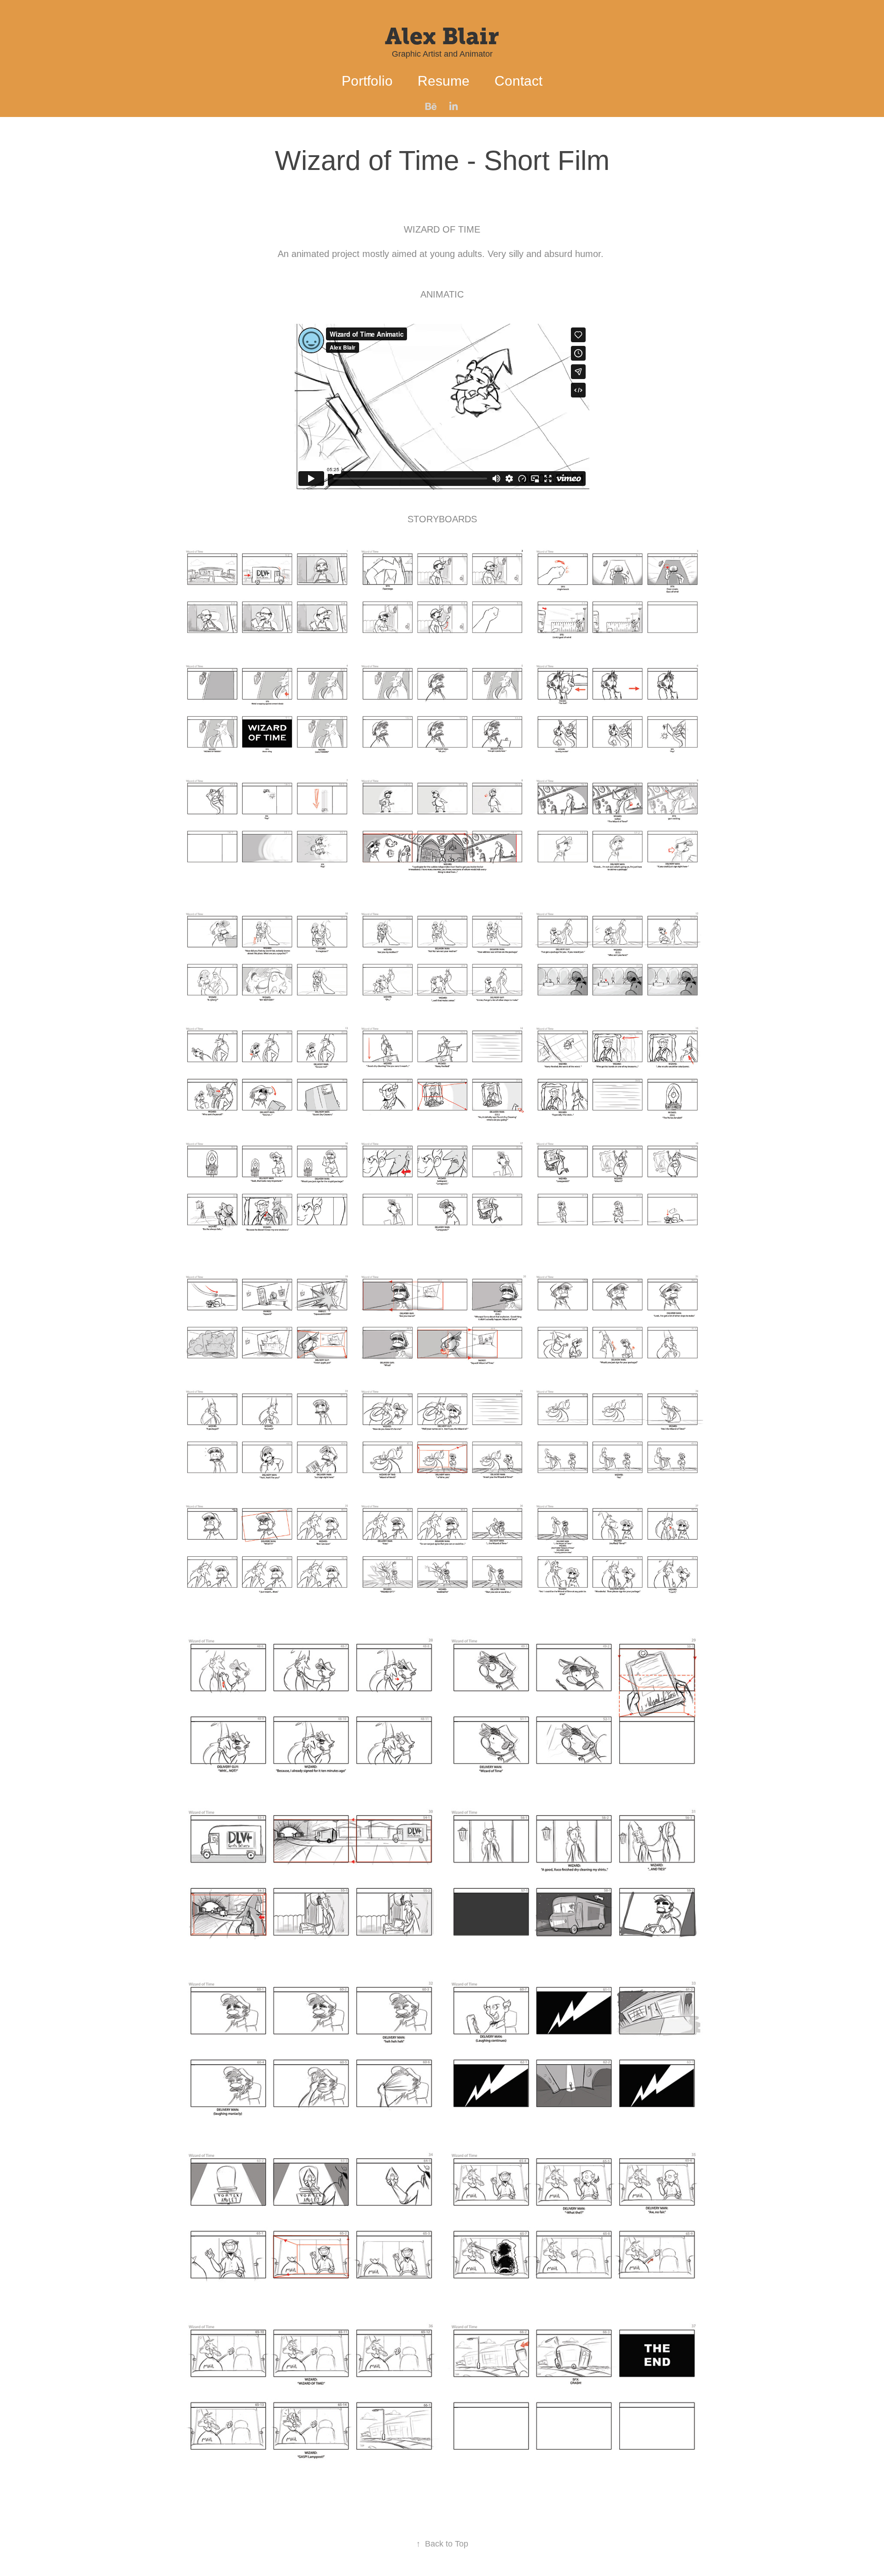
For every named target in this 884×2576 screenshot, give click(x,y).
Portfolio (367, 81)
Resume (444, 81)
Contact (518, 81)
